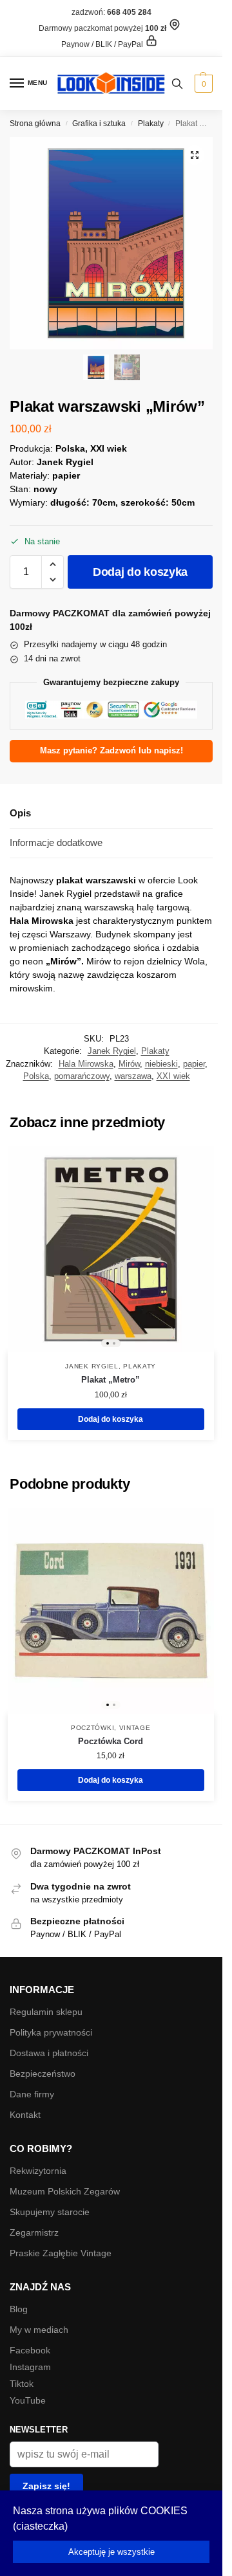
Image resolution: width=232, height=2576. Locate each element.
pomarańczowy (82, 1076)
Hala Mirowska (86, 1064)
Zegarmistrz (34, 2232)
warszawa (133, 1076)
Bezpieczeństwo (43, 2074)
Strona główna (35, 124)
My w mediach (39, 2330)
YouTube (28, 2400)
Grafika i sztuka (99, 124)
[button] (202, 84)
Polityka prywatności (51, 2032)
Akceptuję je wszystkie (111, 2552)
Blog (19, 2309)
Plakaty (151, 124)
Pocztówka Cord (111, 1741)
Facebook (30, 2350)
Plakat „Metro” (111, 1380)
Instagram (30, 2367)
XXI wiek (173, 1076)
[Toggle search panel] (177, 83)
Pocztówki (92, 1728)
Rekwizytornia (38, 2171)
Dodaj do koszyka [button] (111, 1419)
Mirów (129, 1064)
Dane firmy (32, 2094)
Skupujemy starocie (50, 2212)
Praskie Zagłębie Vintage (61, 2253)
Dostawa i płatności (49, 2053)
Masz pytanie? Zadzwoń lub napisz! (111, 751)
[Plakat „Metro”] (111, 1249)
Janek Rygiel (112, 1051)
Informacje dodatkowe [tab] (56, 842)
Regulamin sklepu (46, 2012)
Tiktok (22, 2384)
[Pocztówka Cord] (111, 1611)
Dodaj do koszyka (140, 572)
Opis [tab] (20, 813)
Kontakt (25, 2115)
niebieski (161, 1064)
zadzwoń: (111, 12)
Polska (36, 1076)
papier (194, 1064)
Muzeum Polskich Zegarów (65, 2191)
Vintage (135, 1728)
